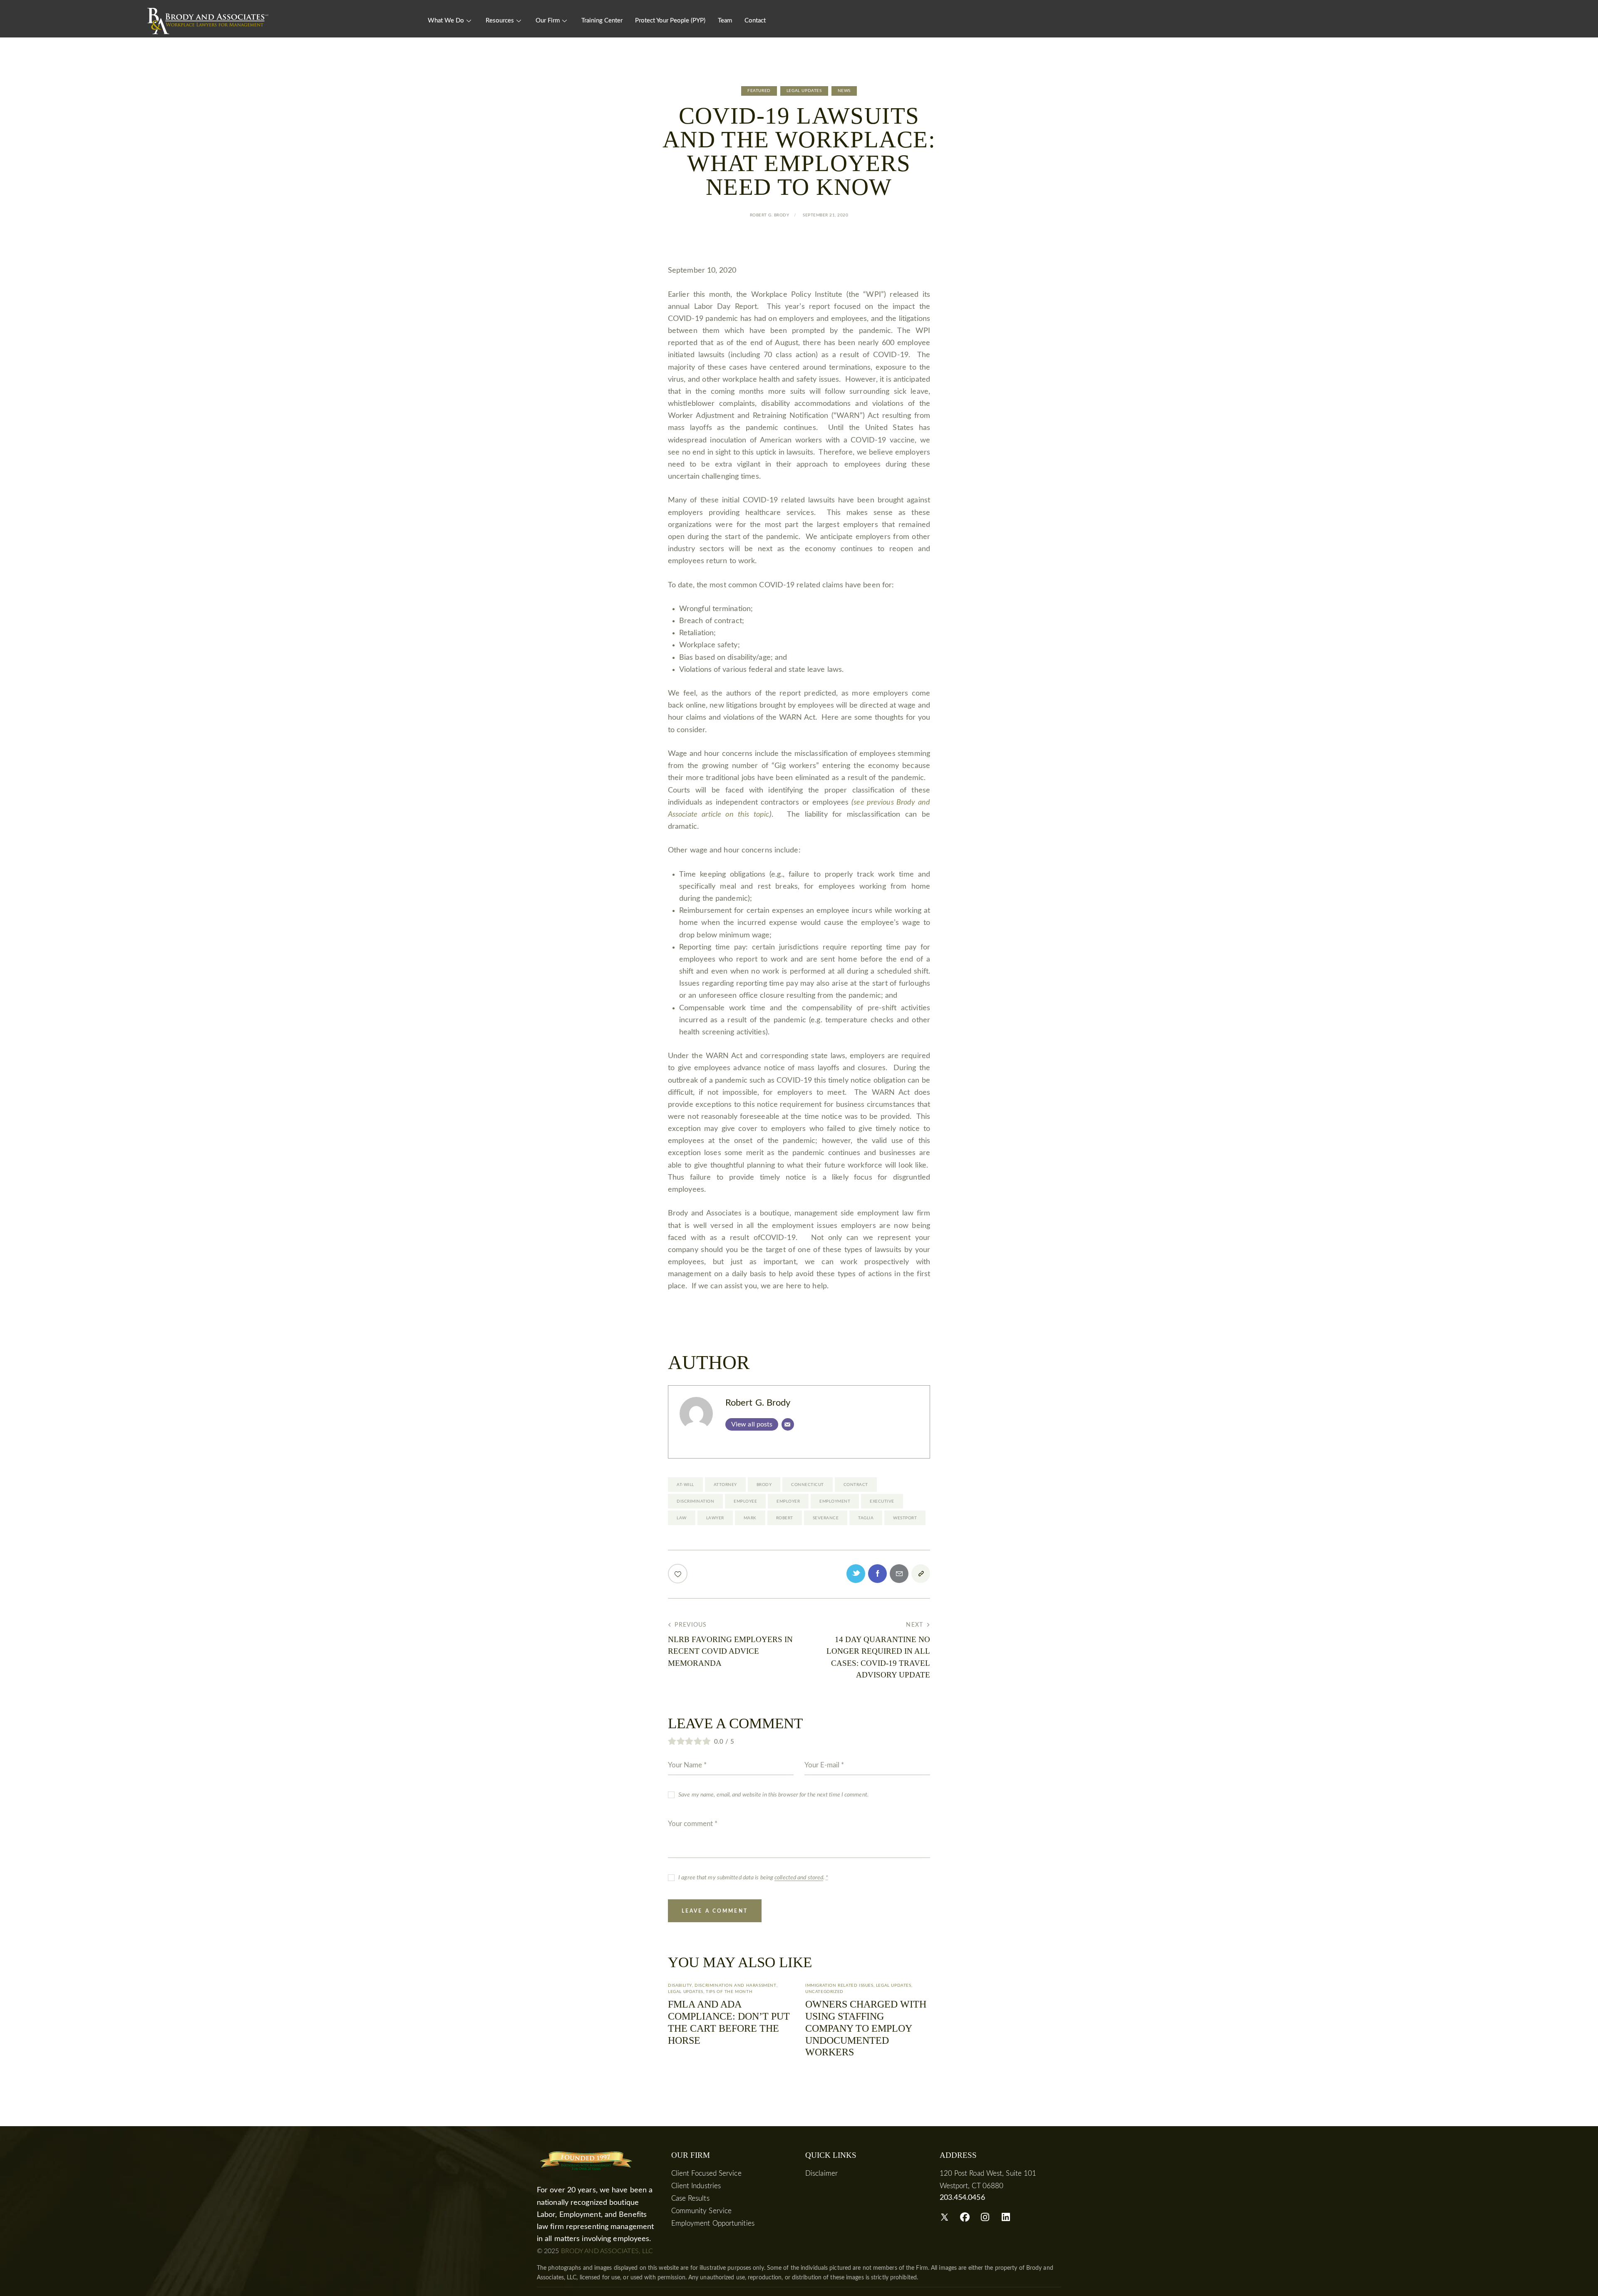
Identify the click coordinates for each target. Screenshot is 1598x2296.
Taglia (866, 1518)
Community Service (702, 2211)
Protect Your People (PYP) (670, 21)
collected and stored (799, 1878)
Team (725, 21)
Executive (882, 1501)
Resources (500, 21)
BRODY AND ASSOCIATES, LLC (607, 2251)
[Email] (788, 1424)
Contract (856, 1485)
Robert (785, 1518)
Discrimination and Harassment (735, 1985)
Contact (755, 21)
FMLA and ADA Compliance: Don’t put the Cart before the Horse (729, 2022)
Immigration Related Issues (839, 1985)
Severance (826, 1518)
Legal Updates (804, 91)
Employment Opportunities (713, 2223)
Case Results (690, 2198)
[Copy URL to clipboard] (921, 1574)
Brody (764, 1485)
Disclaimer (821, 2173)
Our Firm (548, 21)
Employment (835, 1501)
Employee (745, 1501)
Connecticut (808, 1485)
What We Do (446, 21)
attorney (725, 1485)
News (844, 91)
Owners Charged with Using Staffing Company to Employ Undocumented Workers (866, 2028)
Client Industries (696, 2186)
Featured (759, 91)
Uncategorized (824, 1992)
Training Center (602, 21)
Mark (750, 1518)
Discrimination (695, 1501)
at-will (685, 1485)
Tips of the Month (729, 1992)
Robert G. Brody (758, 1403)
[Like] (679, 1574)
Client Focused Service (706, 2173)
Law (682, 1518)
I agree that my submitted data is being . (753, 1878)
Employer (788, 1501)
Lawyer (715, 1518)
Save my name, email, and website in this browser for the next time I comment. (773, 1795)
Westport (905, 1518)
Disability (680, 1985)
